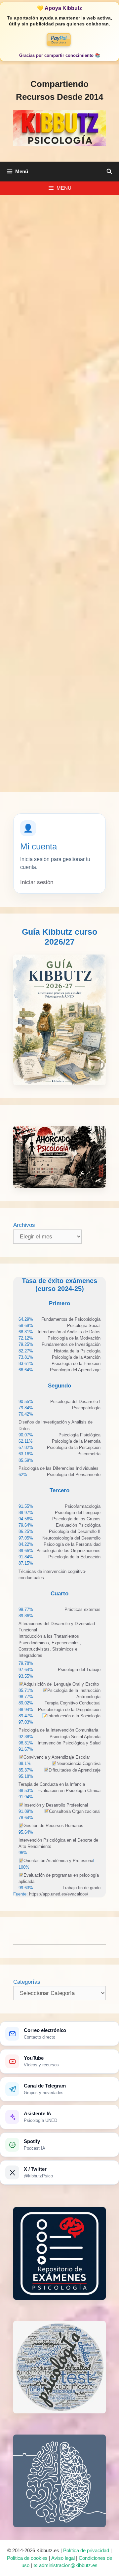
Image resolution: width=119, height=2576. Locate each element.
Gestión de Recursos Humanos (53, 1826)
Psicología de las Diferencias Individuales (59, 1468)
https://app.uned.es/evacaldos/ (58, 1894)
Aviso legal (63, 2558)
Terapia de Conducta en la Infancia (52, 1784)
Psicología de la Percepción (74, 1447)
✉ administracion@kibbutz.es (65, 2565)
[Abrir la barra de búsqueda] (109, 172)
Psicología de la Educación (74, 1557)
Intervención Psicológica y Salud (69, 1743)
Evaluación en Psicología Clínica (69, 1791)
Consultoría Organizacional (75, 1811)
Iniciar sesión (37, 882)
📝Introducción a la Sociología (71, 1716)
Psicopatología (86, 1408)
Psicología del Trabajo (79, 1670)
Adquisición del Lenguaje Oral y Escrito (61, 1684)
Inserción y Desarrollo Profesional (56, 1805)
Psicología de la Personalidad (72, 1544)
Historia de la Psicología (77, 1351)
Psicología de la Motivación (74, 1338)
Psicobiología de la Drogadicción (69, 1710)
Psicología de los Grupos (76, 1519)
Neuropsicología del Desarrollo (71, 1538)
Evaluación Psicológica (78, 1525)
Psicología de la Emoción (76, 1364)
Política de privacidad (86, 2550)
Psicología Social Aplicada (75, 1737)
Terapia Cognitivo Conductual (73, 1703)
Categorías (27, 1982)
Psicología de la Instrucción (74, 1690)
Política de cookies (27, 2558)
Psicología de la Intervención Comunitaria (58, 1730)
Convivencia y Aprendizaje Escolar (57, 1757)
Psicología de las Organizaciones (68, 1551)
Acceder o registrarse (60, 676)
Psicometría (89, 1454)
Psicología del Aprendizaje (75, 1370)
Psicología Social (84, 1326)
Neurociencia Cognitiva (79, 1763)
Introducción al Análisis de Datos (69, 1332)
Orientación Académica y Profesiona (58, 1861)
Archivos (24, 1225)
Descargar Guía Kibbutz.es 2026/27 (60, 705)
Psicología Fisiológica (79, 1435)
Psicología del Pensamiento (74, 1475)
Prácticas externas (82, 1609)
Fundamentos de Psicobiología (71, 1319)
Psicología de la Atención (76, 1357)
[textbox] (71, 1319)
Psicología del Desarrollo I (75, 1402)
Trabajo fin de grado (81, 1888)
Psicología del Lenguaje (78, 1513)
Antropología (88, 1697)
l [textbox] (59, 1861)
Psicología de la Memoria (76, 1441)
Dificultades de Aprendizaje (75, 1770)
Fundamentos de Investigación (71, 1344)
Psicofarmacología (83, 1506)
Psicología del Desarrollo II (75, 1531)
